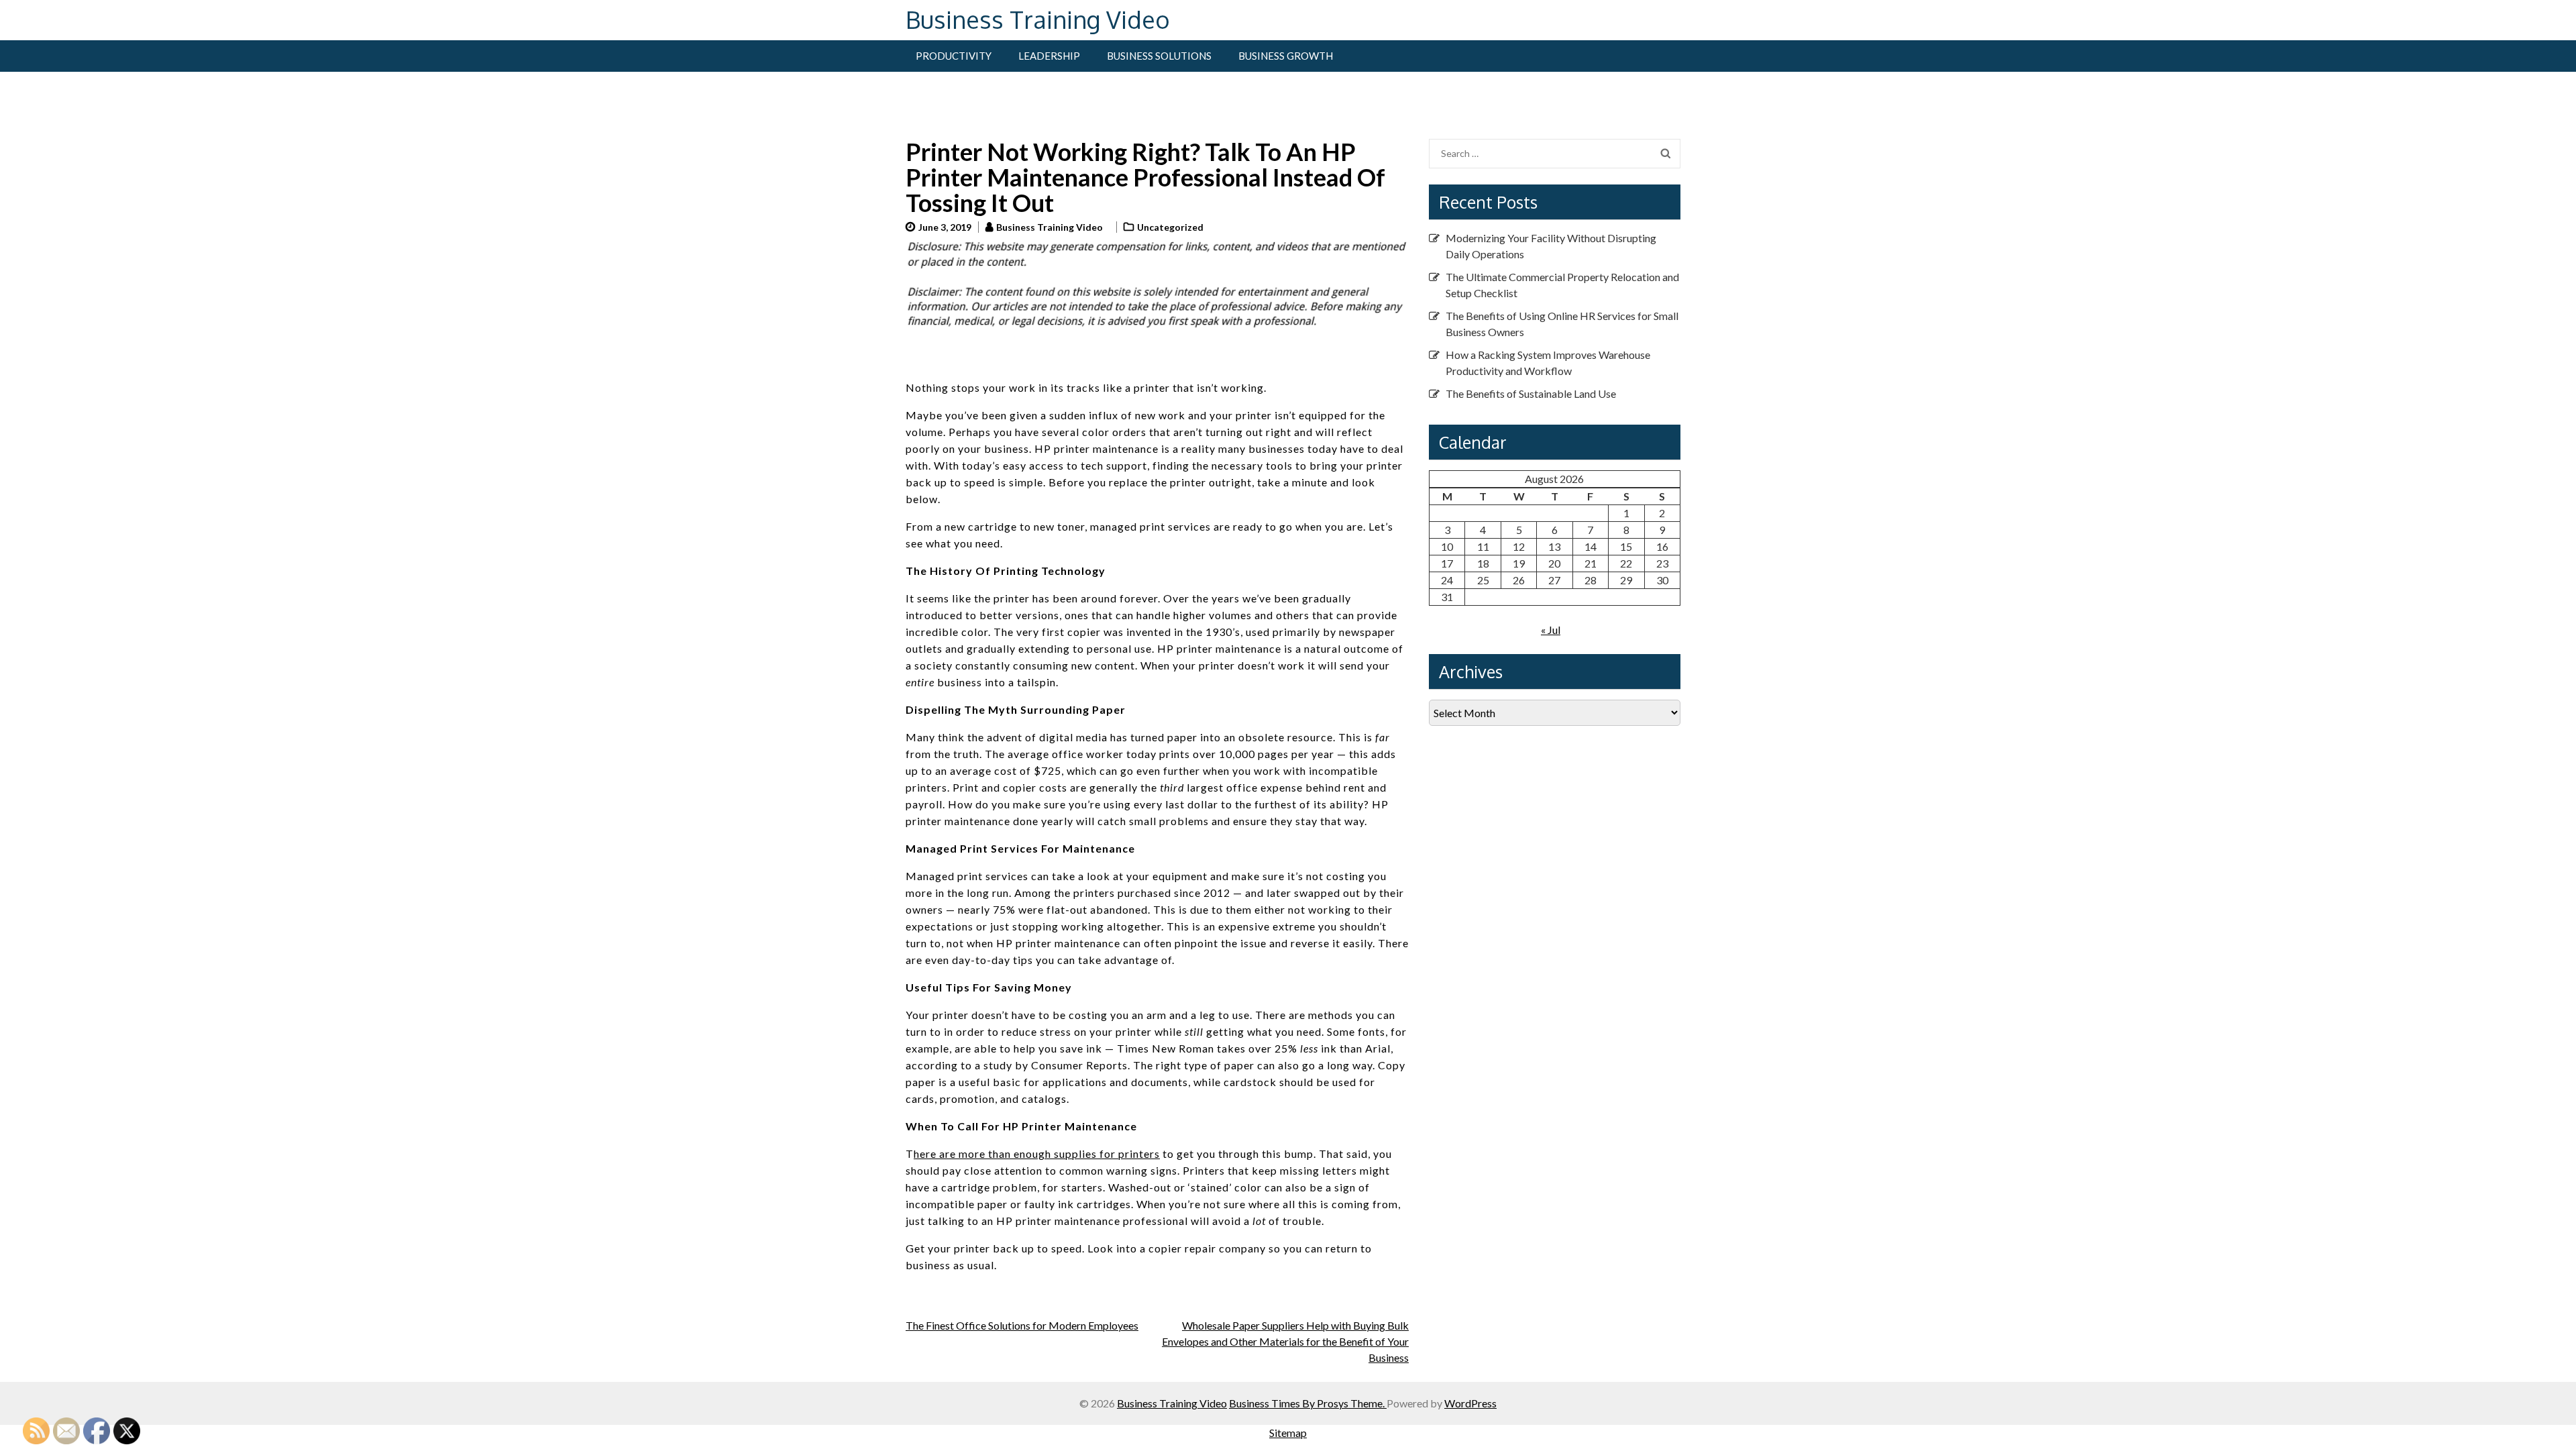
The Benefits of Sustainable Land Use (1531, 393)
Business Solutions (1159, 56)
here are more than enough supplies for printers (1037, 1153)
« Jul (1551, 630)
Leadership (1049, 56)
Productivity (954, 56)
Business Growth (1286, 56)
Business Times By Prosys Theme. (1308, 1403)
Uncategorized (1170, 227)
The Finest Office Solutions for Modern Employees (1022, 1325)
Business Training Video (1038, 19)
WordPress (1470, 1403)
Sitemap (1288, 1433)
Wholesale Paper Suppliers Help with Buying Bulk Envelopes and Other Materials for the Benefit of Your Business (1285, 1341)
